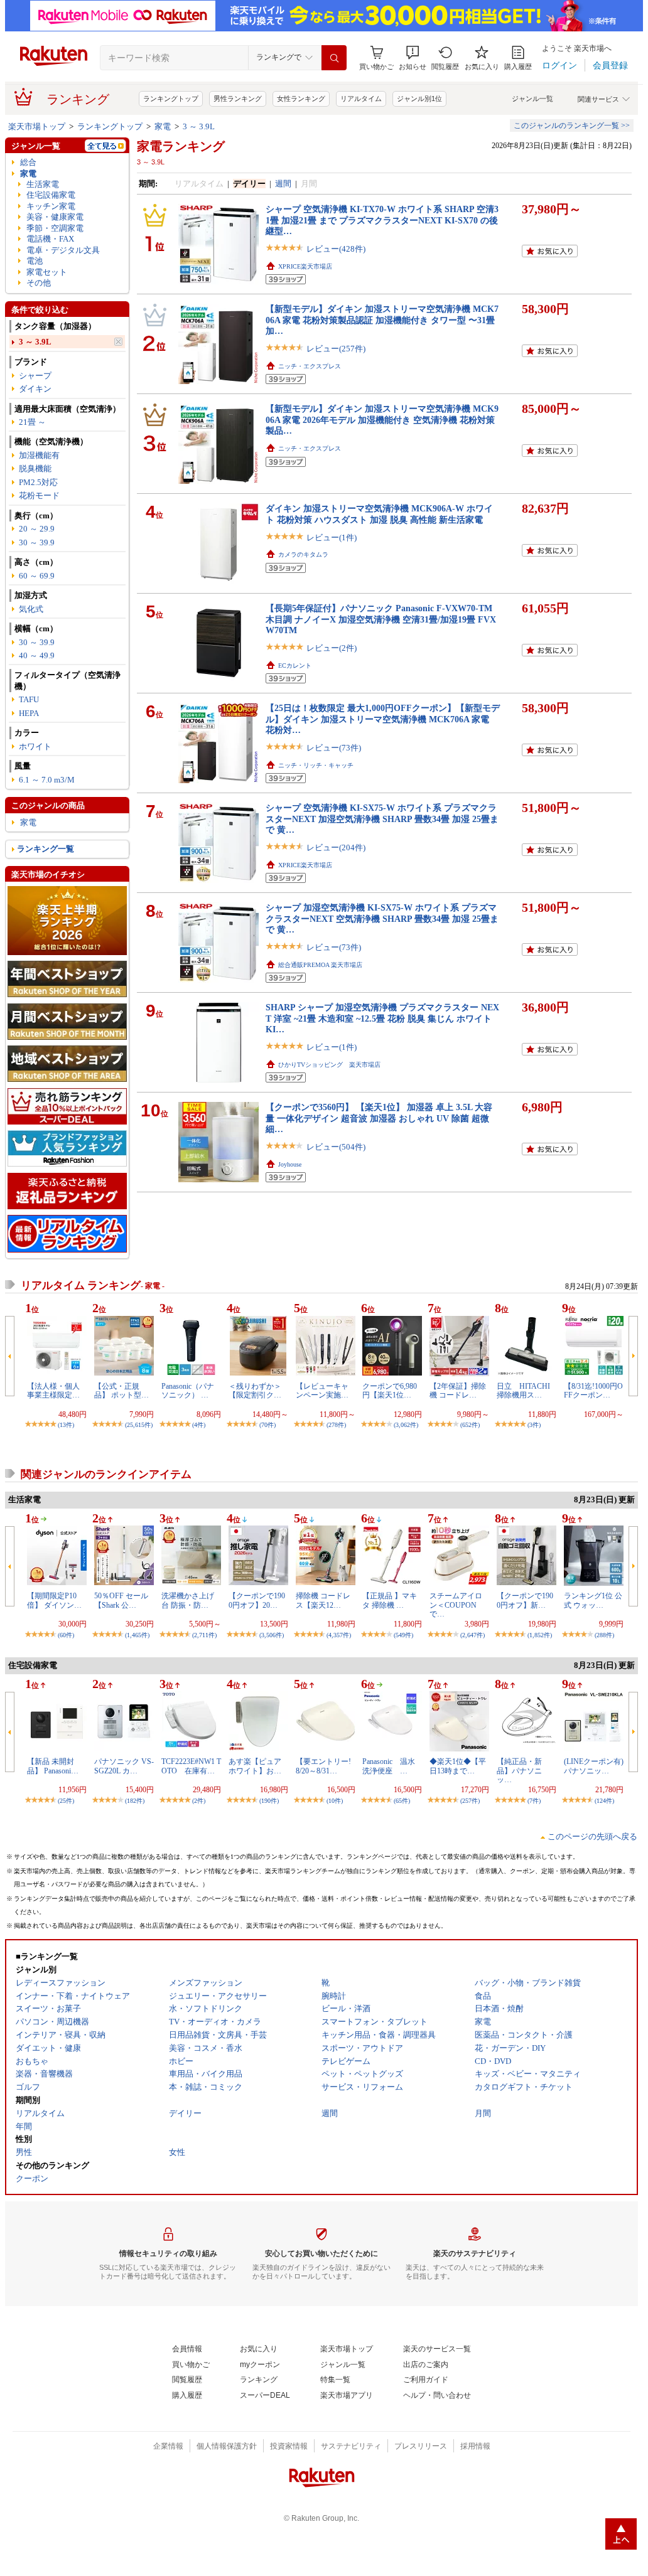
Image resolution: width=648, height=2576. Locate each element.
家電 (163, 126)
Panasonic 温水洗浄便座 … (389, 1766)
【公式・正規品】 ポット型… (121, 1391)
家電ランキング (181, 146)
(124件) (604, 1801)
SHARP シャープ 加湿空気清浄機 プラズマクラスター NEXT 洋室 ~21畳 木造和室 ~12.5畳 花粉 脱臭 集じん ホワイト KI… (382, 1018)
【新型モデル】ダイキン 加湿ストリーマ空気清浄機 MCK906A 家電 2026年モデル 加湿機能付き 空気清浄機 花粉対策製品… (382, 420)
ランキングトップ (171, 99)
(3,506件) (272, 1635)
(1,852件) (540, 1635)
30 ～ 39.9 (37, 542)
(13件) (66, 1425)
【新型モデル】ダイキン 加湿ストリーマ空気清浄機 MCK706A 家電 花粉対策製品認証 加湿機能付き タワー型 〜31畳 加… (382, 320)
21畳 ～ (32, 422)
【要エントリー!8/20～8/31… (323, 1766)
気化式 (31, 609)
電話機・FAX (50, 239)
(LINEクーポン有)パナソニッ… (594, 1766)
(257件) (470, 1801)
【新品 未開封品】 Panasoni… (53, 1766)
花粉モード (39, 495)
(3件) (534, 1425)
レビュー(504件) (336, 1147)
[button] (413, 58)
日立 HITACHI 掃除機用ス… (527, 1391)
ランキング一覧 (46, 849)
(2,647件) (472, 1635)
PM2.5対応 (38, 482)
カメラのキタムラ (303, 554)
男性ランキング (238, 99)
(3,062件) (406, 1425)
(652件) (470, 1425)
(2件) (199, 1801)
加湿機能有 (39, 455)
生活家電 (43, 184)
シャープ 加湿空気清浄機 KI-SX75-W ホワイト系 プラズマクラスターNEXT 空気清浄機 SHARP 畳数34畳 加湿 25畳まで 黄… (382, 918)
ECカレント (295, 665)
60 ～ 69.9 (37, 576)
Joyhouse (290, 1164)
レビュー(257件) (336, 349)
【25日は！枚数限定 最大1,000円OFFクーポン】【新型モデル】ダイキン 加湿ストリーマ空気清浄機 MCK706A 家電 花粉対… (383, 719)
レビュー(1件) (332, 537)
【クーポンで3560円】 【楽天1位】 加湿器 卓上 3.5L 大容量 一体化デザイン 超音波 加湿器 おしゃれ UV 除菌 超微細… (379, 1118)
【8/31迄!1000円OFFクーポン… (593, 1391)
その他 (39, 283)
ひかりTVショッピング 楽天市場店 (329, 1065)
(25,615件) (139, 1425)
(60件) (66, 1635)
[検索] (334, 58)
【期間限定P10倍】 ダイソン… (54, 1600)
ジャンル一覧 (532, 99)
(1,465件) (137, 1635)
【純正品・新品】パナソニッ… (519, 1771)
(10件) (335, 1801)
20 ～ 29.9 (37, 529)
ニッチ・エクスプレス (310, 366)
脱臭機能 (35, 468)
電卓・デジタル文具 (63, 250)
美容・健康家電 (55, 217)
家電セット (47, 272)
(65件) (402, 1801)
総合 (28, 162)
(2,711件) (204, 1635)
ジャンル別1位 (419, 99)
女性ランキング (301, 99)
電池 (35, 261)
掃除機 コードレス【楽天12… (323, 1600)
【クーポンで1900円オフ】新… (525, 1600)
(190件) (269, 1801)
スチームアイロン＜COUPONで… (456, 1605)
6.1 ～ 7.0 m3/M (47, 780)
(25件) (66, 1801)
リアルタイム (361, 99)
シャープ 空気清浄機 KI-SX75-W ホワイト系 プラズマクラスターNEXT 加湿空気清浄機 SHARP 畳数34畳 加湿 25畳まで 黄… (382, 819)
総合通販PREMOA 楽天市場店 (320, 965)
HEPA (29, 713)
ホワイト (35, 746)
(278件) (336, 1425)
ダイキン (35, 389)
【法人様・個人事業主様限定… (53, 1391)
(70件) (267, 1425)
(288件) (604, 1635)
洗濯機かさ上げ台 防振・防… (188, 1600)
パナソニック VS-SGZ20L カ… (124, 1766)
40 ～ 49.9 (37, 655)
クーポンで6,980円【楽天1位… (390, 1391)
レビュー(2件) (332, 648)
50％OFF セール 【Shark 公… (121, 1600)
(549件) (403, 1635)
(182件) (135, 1801)
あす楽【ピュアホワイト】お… (255, 1766)
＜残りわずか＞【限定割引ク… (255, 1391)
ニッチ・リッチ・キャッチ (316, 765)
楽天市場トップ (37, 126)
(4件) (199, 1425)
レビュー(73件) (334, 748)
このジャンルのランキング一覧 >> (572, 126)
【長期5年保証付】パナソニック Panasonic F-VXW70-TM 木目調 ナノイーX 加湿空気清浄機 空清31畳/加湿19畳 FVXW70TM (381, 619)
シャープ (35, 376)
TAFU (29, 699)
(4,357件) (339, 1635)
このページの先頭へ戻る (592, 1836)
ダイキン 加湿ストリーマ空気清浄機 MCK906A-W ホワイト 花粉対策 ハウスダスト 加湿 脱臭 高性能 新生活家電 (379, 514)
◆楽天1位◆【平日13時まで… (458, 1766)
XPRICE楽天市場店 (305, 266)
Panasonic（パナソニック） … (188, 1391)
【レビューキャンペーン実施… (322, 1391)
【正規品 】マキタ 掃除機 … (390, 1600)
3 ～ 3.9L (199, 126)
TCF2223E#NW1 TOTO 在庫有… (191, 1766)
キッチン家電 (51, 206)
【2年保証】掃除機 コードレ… (458, 1391)
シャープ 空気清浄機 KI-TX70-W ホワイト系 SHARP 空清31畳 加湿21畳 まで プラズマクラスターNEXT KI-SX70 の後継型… (382, 220)
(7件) (534, 1801)
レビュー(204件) (336, 847)
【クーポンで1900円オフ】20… (257, 1600)
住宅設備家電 (51, 195)
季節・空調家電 (55, 228)
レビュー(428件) (336, 249)
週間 (283, 184)
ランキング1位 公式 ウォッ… (593, 1600)
